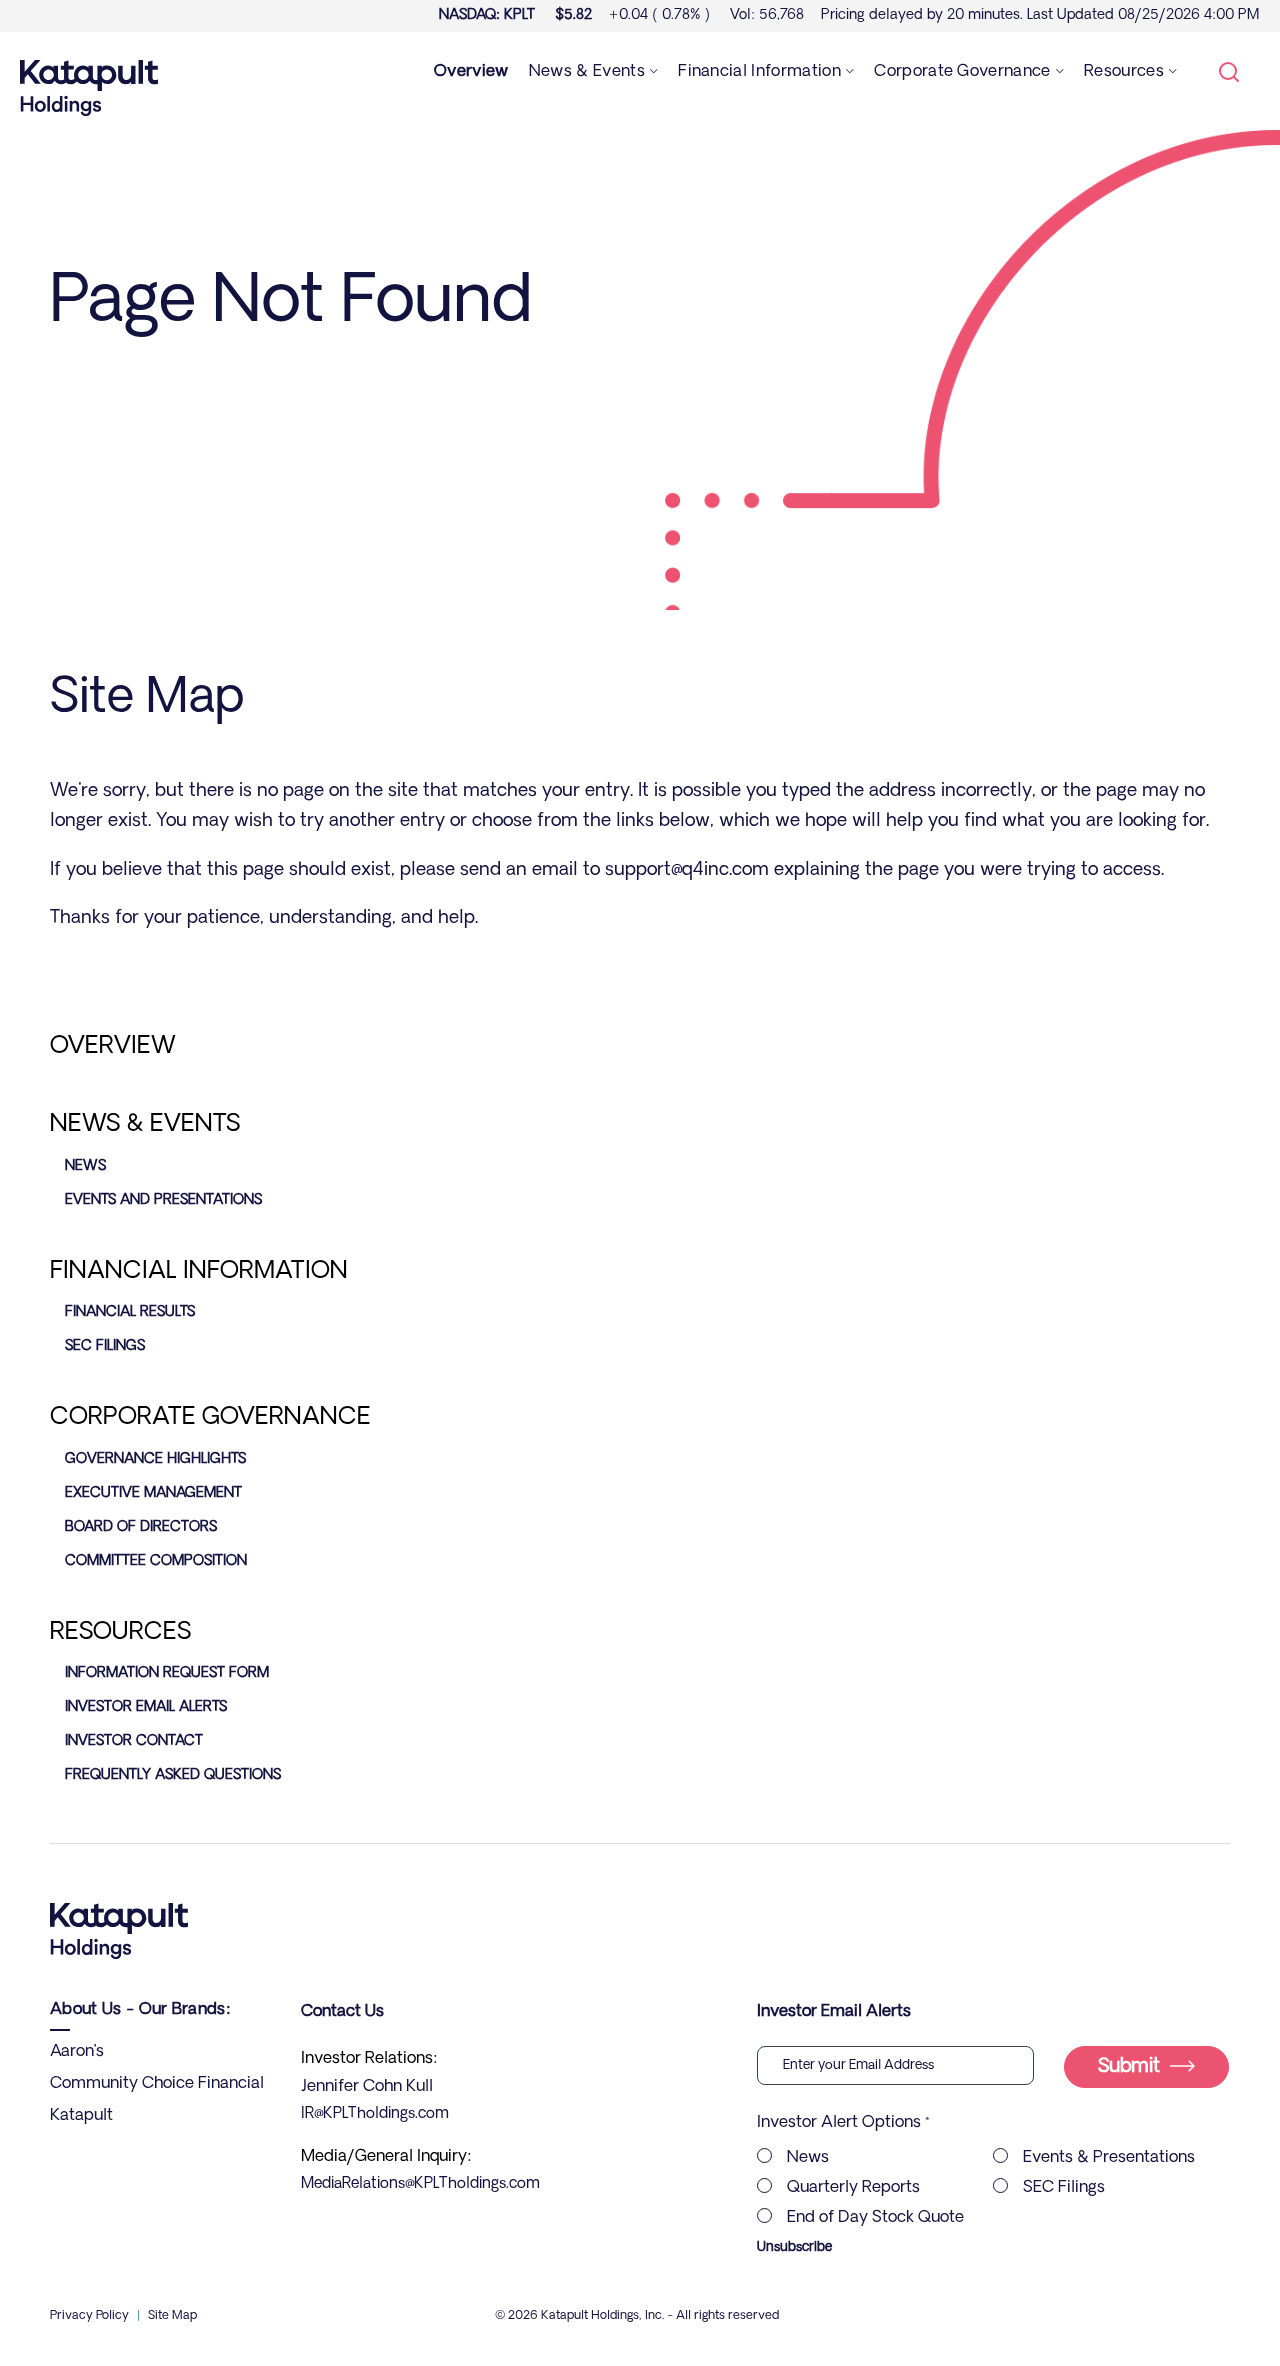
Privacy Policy (89, 2316)
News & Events (145, 1125)
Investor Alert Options (839, 2123)
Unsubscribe (794, 2247)
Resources (120, 1633)
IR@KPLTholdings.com (375, 2114)
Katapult (81, 2116)
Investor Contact (134, 1741)
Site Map (172, 2316)
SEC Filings (105, 1346)
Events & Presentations (1109, 2158)
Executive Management (153, 1493)
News (85, 1166)
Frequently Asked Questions (173, 1775)
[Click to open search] (1229, 74)
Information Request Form (167, 1673)
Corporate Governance (210, 1418)
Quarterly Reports (853, 2188)
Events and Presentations (163, 1200)
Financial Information (199, 1272)
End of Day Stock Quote (875, 2218)
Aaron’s (77, 2052)
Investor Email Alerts (146, 1707)
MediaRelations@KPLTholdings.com (420, 2184)
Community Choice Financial (157, 2084)
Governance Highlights (155, 1459)
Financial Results (130, 1312)
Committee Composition (156, 1561)
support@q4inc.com (687, 871)
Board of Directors (141, 1527)
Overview (113, 1047)
